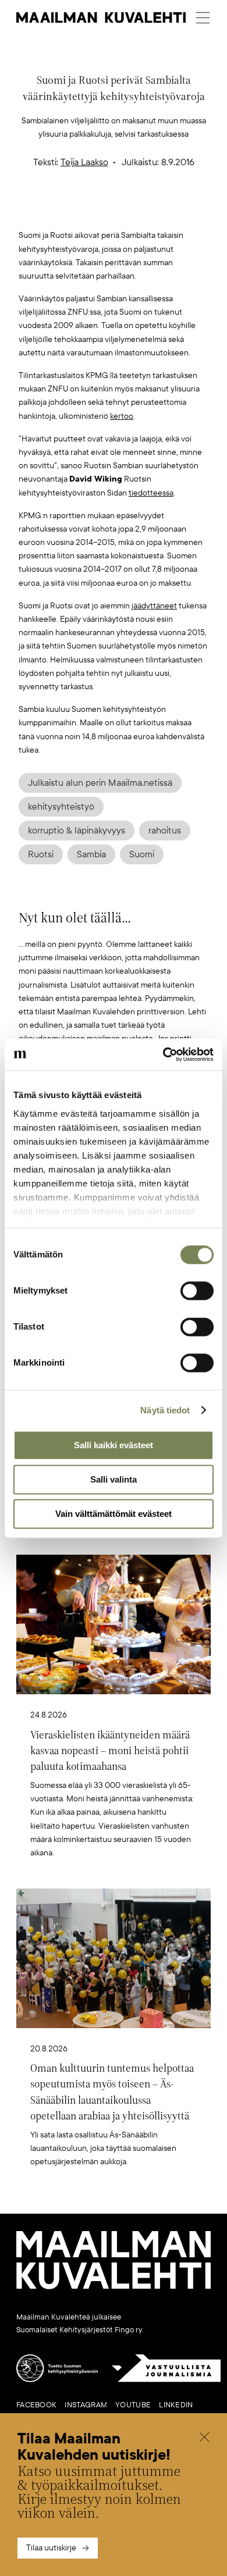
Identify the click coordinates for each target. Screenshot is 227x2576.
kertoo (122, 416)
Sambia (91, 854)
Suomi (142, 854)
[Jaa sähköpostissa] (169, 210)
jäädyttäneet (154, 606)
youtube (133, 2405)
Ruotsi (41, 854)
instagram (86, 2405)
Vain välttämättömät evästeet (114, 1514)
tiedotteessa (151, 493)
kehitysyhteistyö (61, 807)
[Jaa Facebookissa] (132, 210)
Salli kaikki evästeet (114, 1445)
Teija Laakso (84, 162)
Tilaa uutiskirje (51, 2548)
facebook (36, 2405)
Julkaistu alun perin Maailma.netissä (100, 783)
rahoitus (165, 831)
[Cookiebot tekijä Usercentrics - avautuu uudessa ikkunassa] (163, 1054)
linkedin (176, 2405)
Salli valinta (114, 1479)
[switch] (197, 1291)
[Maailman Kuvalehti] (114, 2287)
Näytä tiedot (165, 1410)
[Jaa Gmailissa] (95, 210)
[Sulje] (204, 2438)
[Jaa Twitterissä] (59, 210)
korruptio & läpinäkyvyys (77, 831)
